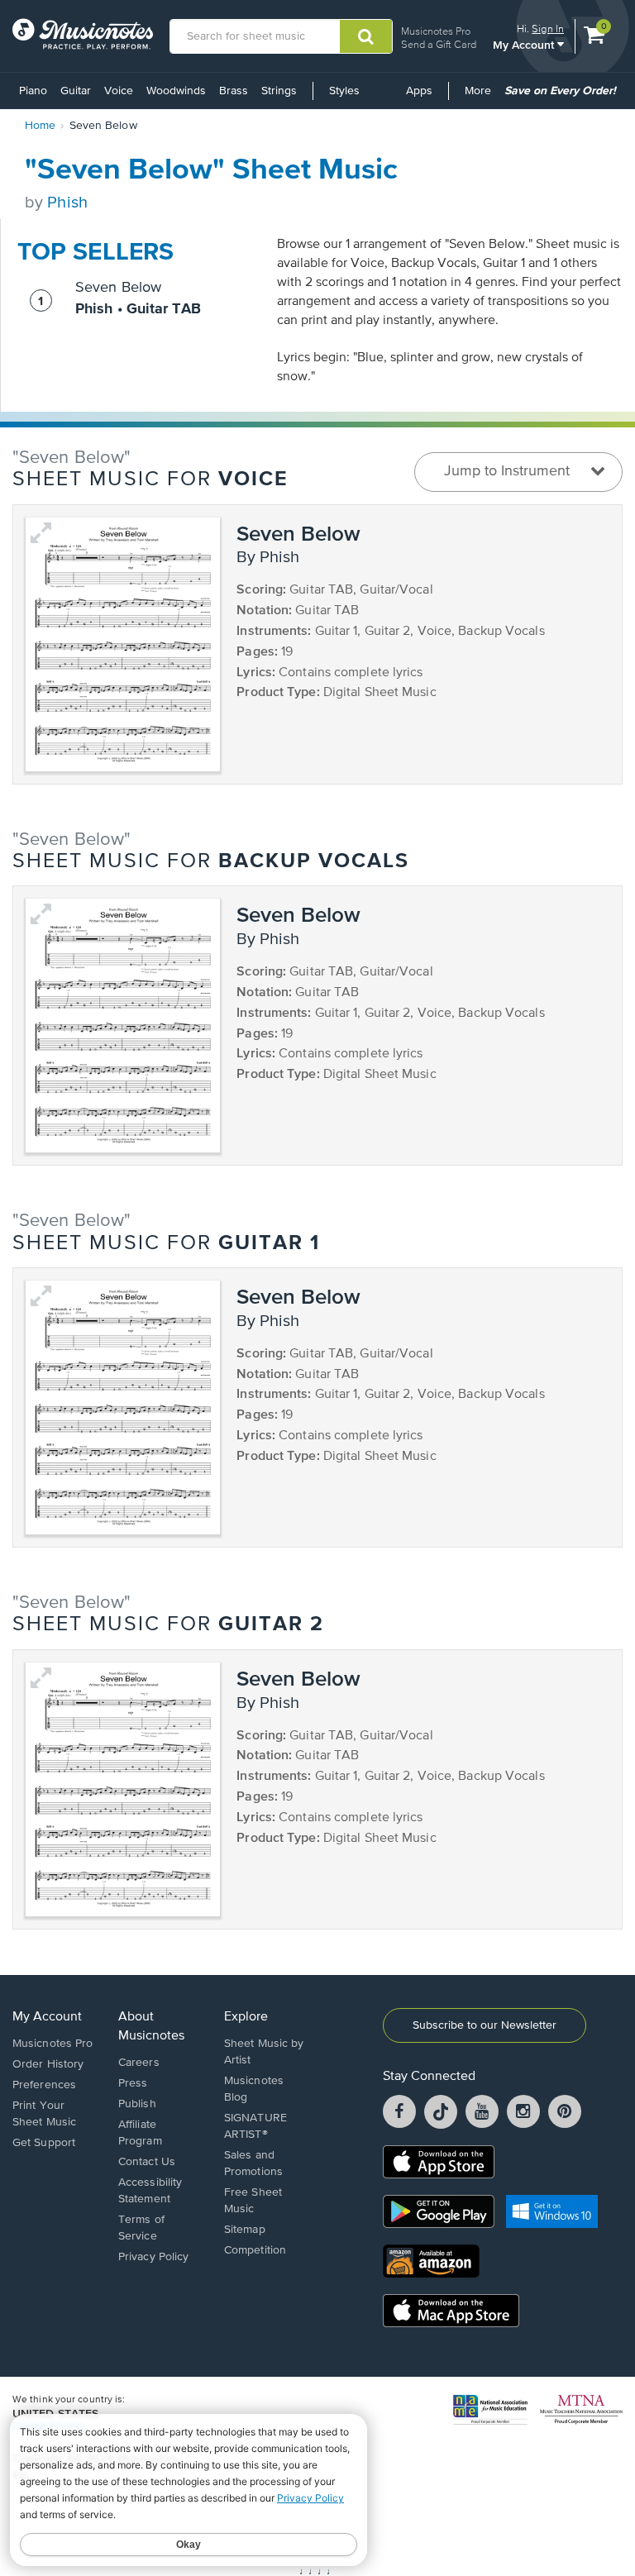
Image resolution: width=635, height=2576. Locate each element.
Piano (33, 91)
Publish (137, 2104)
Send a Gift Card (439, 44)
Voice (119, 91)
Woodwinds (176, 91)
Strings (279, 91)
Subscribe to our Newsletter (485, 2025)
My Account (525, 44)
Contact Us (147, 2162)
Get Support (44, 2143)
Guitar (76, 91)
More (481, 97)
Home (40, 126)
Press (133, 2083)
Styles (344, 91)
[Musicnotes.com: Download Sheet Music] (83, 34)
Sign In (548, 29)
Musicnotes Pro (436, 31)
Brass (234, 91)
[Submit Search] (366, 36)
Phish (67, 203)
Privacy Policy (153, 2257)
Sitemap (245, 2230)
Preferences (44, 2085)
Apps (419, 91)
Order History (48, 2064)
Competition (255, 2250)
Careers (139, 2063)
